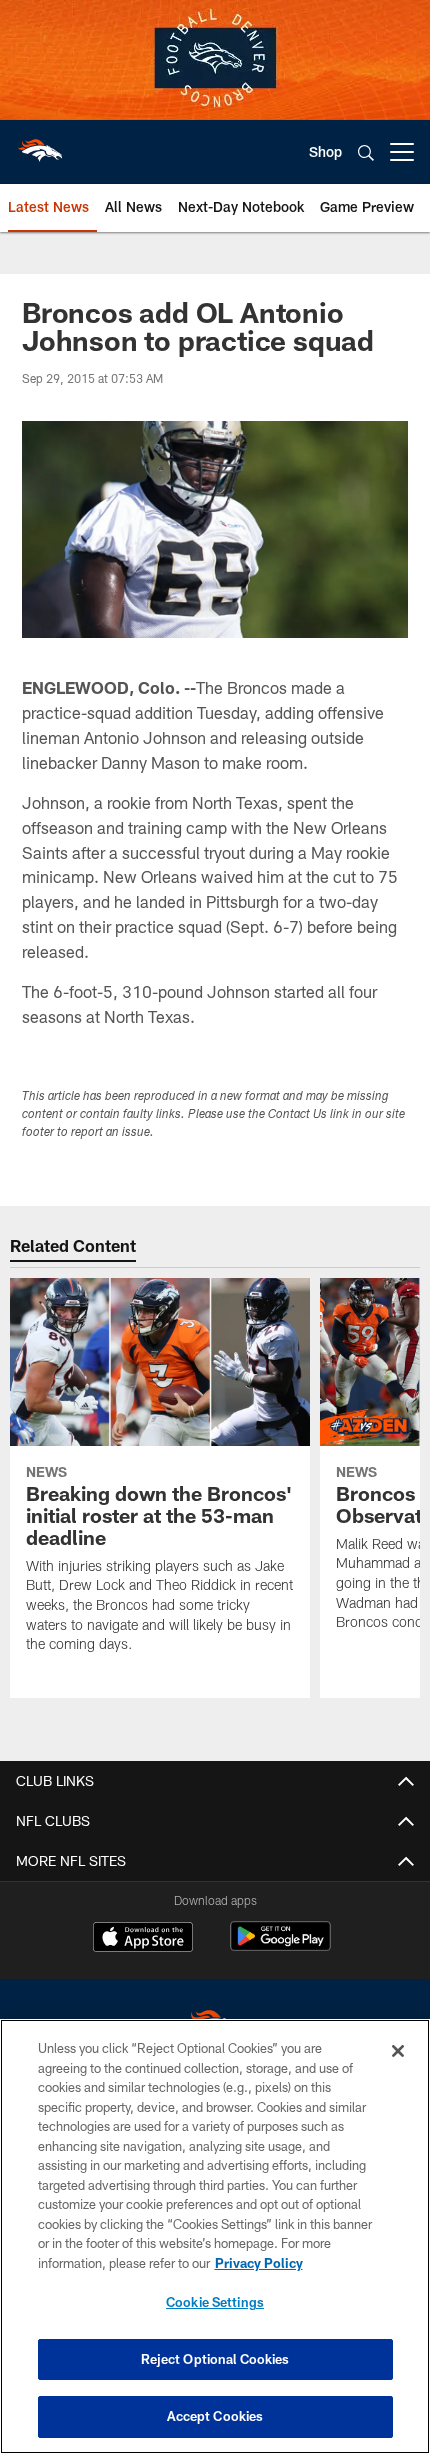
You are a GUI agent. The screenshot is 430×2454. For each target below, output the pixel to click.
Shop (325, 151)
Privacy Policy (259, 2263)
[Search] (366, 152)
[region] (215, 2236)
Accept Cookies (215, 2416)
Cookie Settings (215, 2302)
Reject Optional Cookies (215, 2359)
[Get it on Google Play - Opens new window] (280, 1946)
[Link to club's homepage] (40, 144)
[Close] (398, 2051)
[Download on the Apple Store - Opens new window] (143, 1939)
